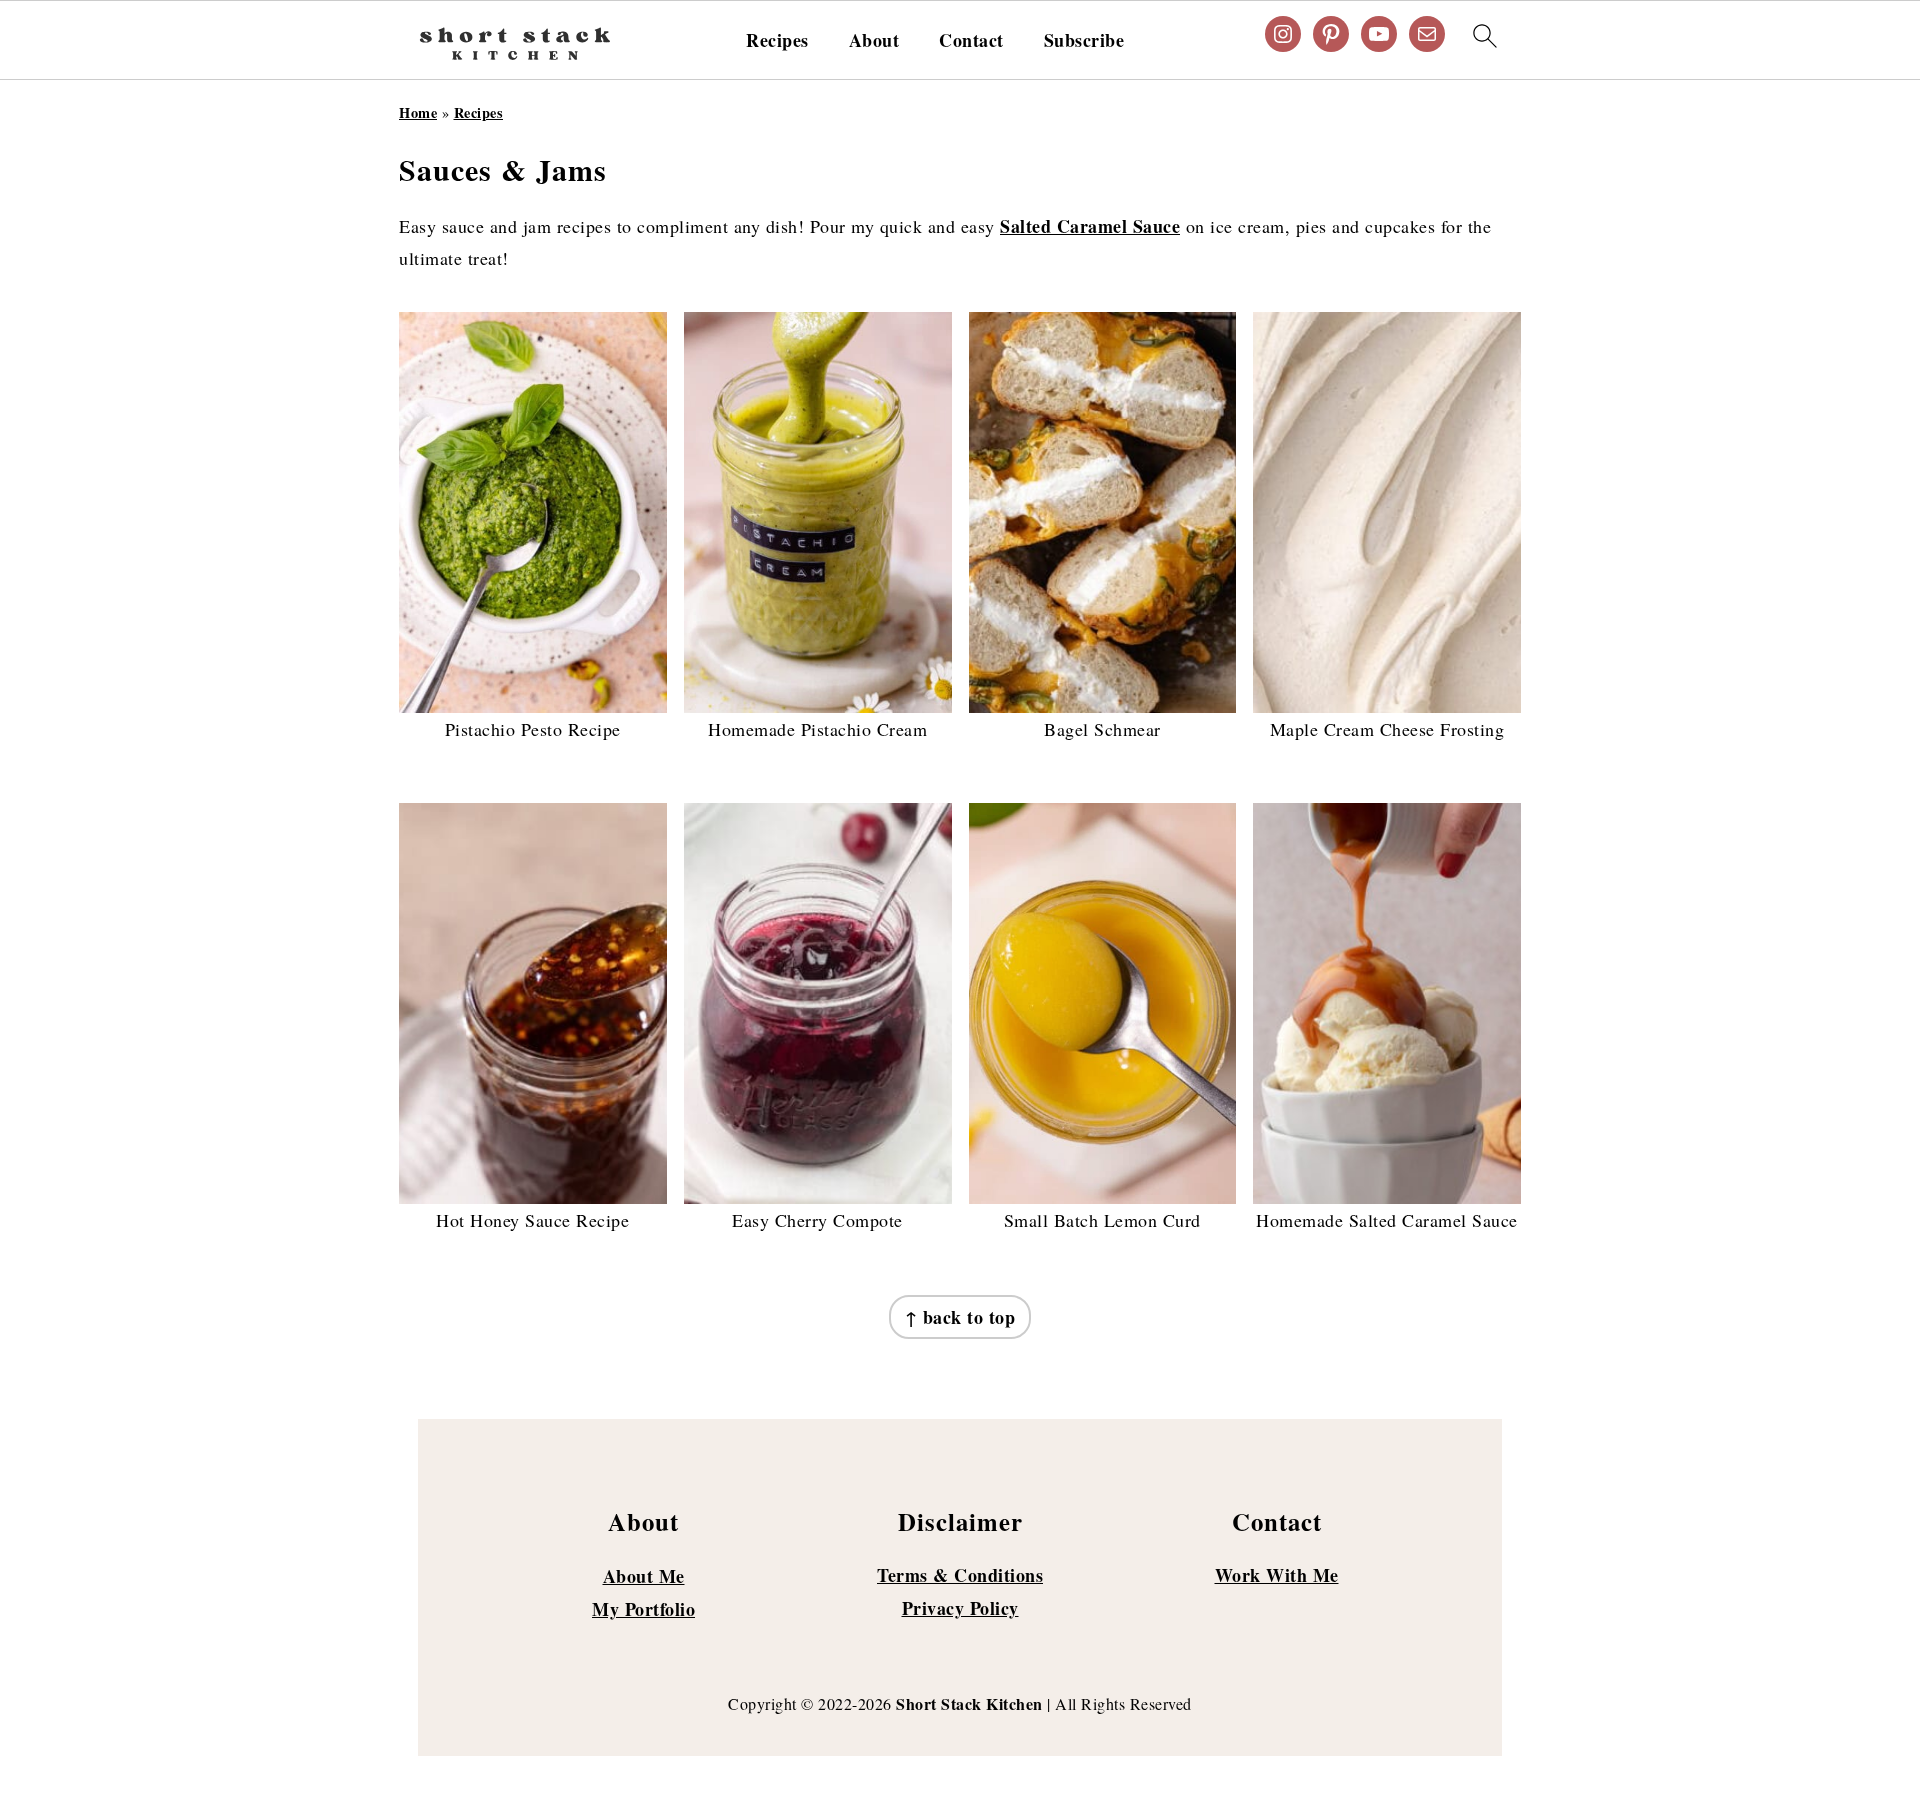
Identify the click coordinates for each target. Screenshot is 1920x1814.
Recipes (777, 41)
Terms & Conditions (960, 1575)
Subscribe (1084, 41)
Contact (971, 41)
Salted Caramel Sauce (1090, 226)
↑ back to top (960, 1317)
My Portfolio (643, 1609)
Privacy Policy (960, 1608)
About (874, 41)
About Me (644, 1576)
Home (418, 112)
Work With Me (1277, 1575)
